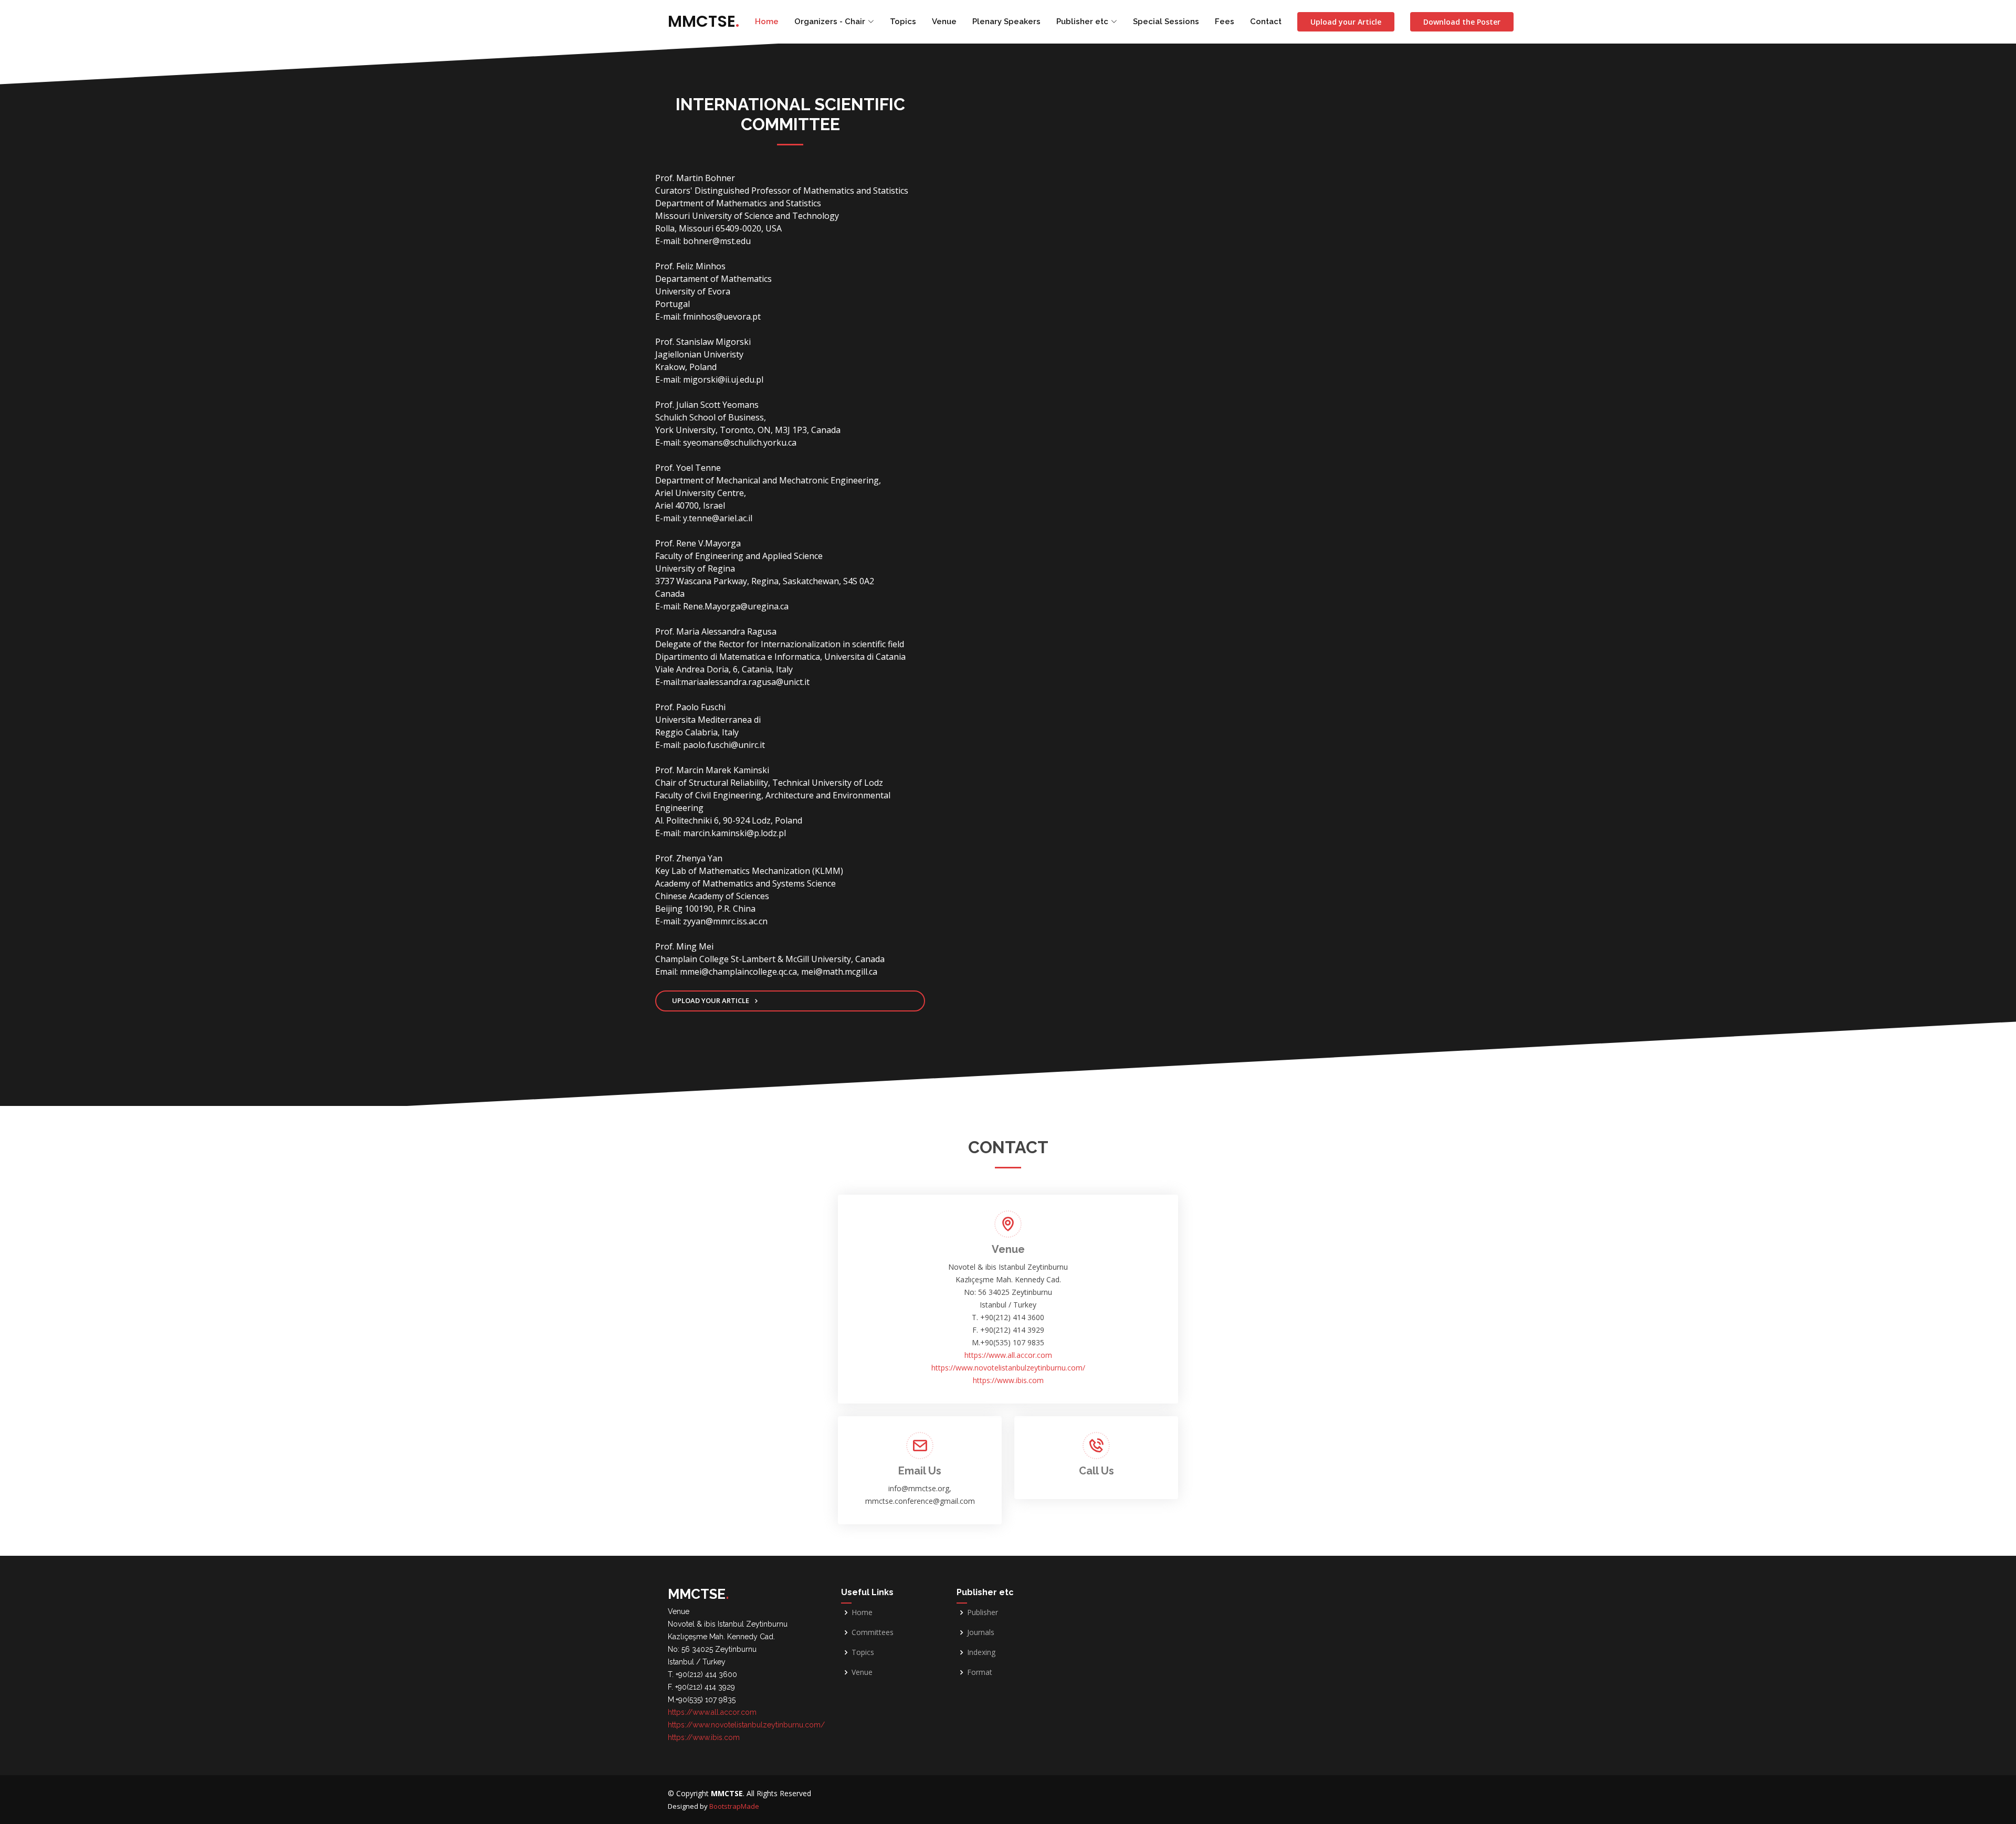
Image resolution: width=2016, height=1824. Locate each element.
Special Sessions (1166, 22)
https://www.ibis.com (1008, 1380)
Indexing (981, 1652)
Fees (1225, 22)
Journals (981, 1632)
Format (980, 1672)
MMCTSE (703, 21)
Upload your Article (1346, 22)
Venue (944, 22)
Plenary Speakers (1006, 22)
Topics (903, 22)
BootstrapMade (734, 1806)
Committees (873, 1632)
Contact (1266, 22)
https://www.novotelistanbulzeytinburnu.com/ (1008, 1368)
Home (767, 22)
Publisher (983, 1612)
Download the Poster (1462, 22)
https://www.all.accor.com (1008, 1355)
